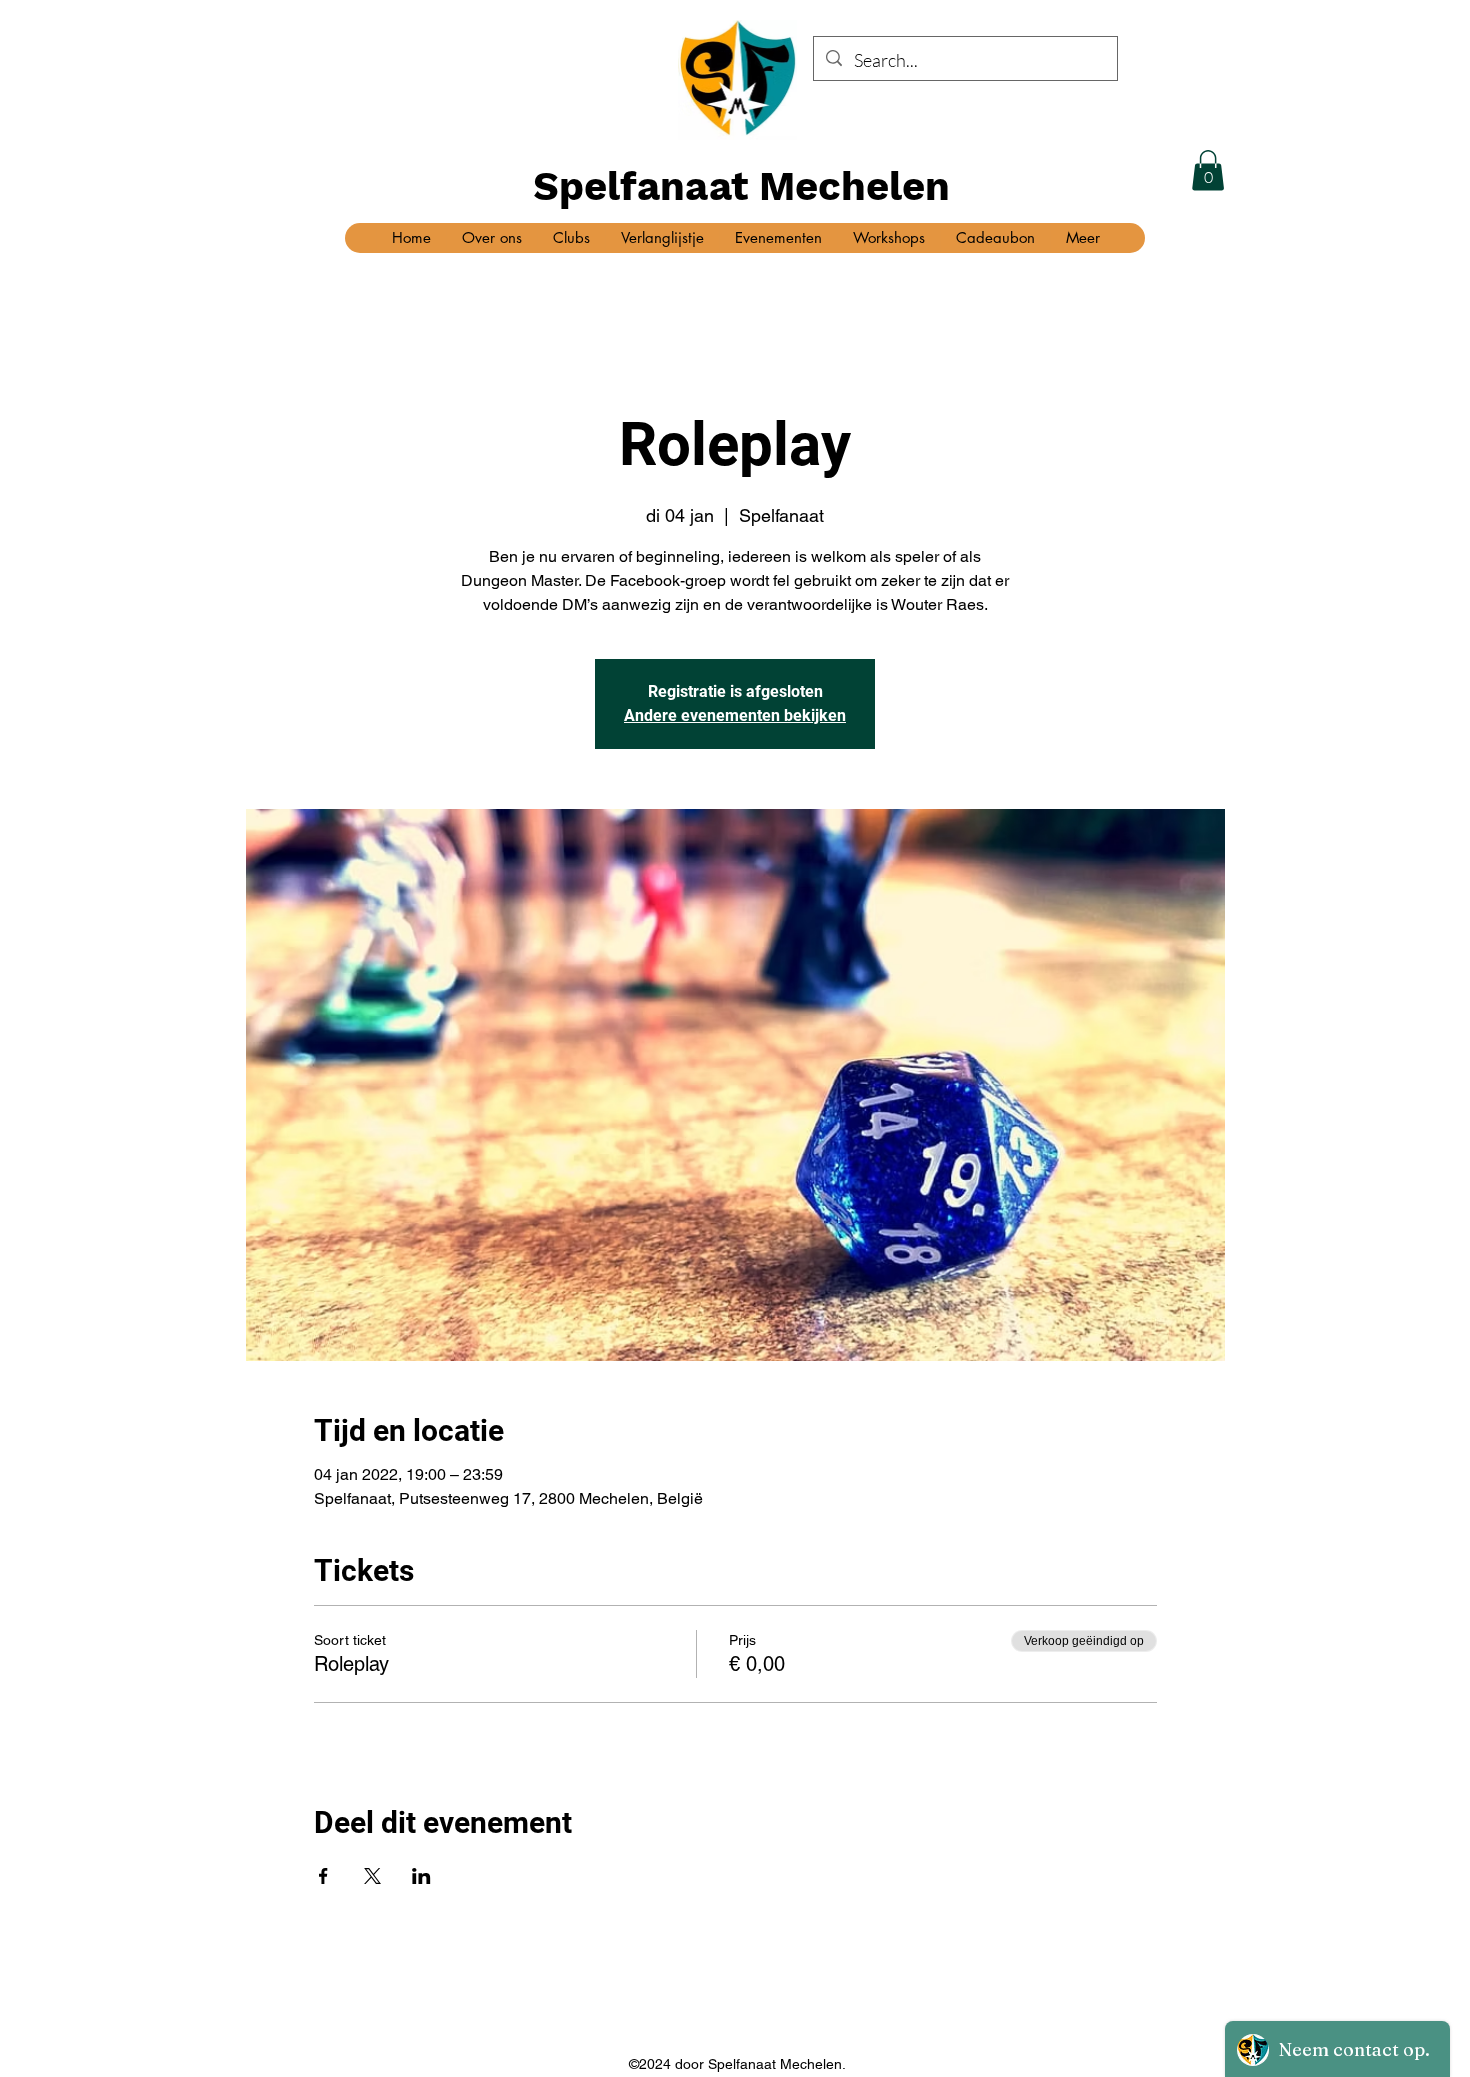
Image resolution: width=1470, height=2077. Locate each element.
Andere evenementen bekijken (735, 715)
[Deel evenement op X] (372, 1876)
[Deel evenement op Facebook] (323, 1876)
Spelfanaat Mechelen (741, 186)
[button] (1208, 170)
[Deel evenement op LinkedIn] (421, 1876)
